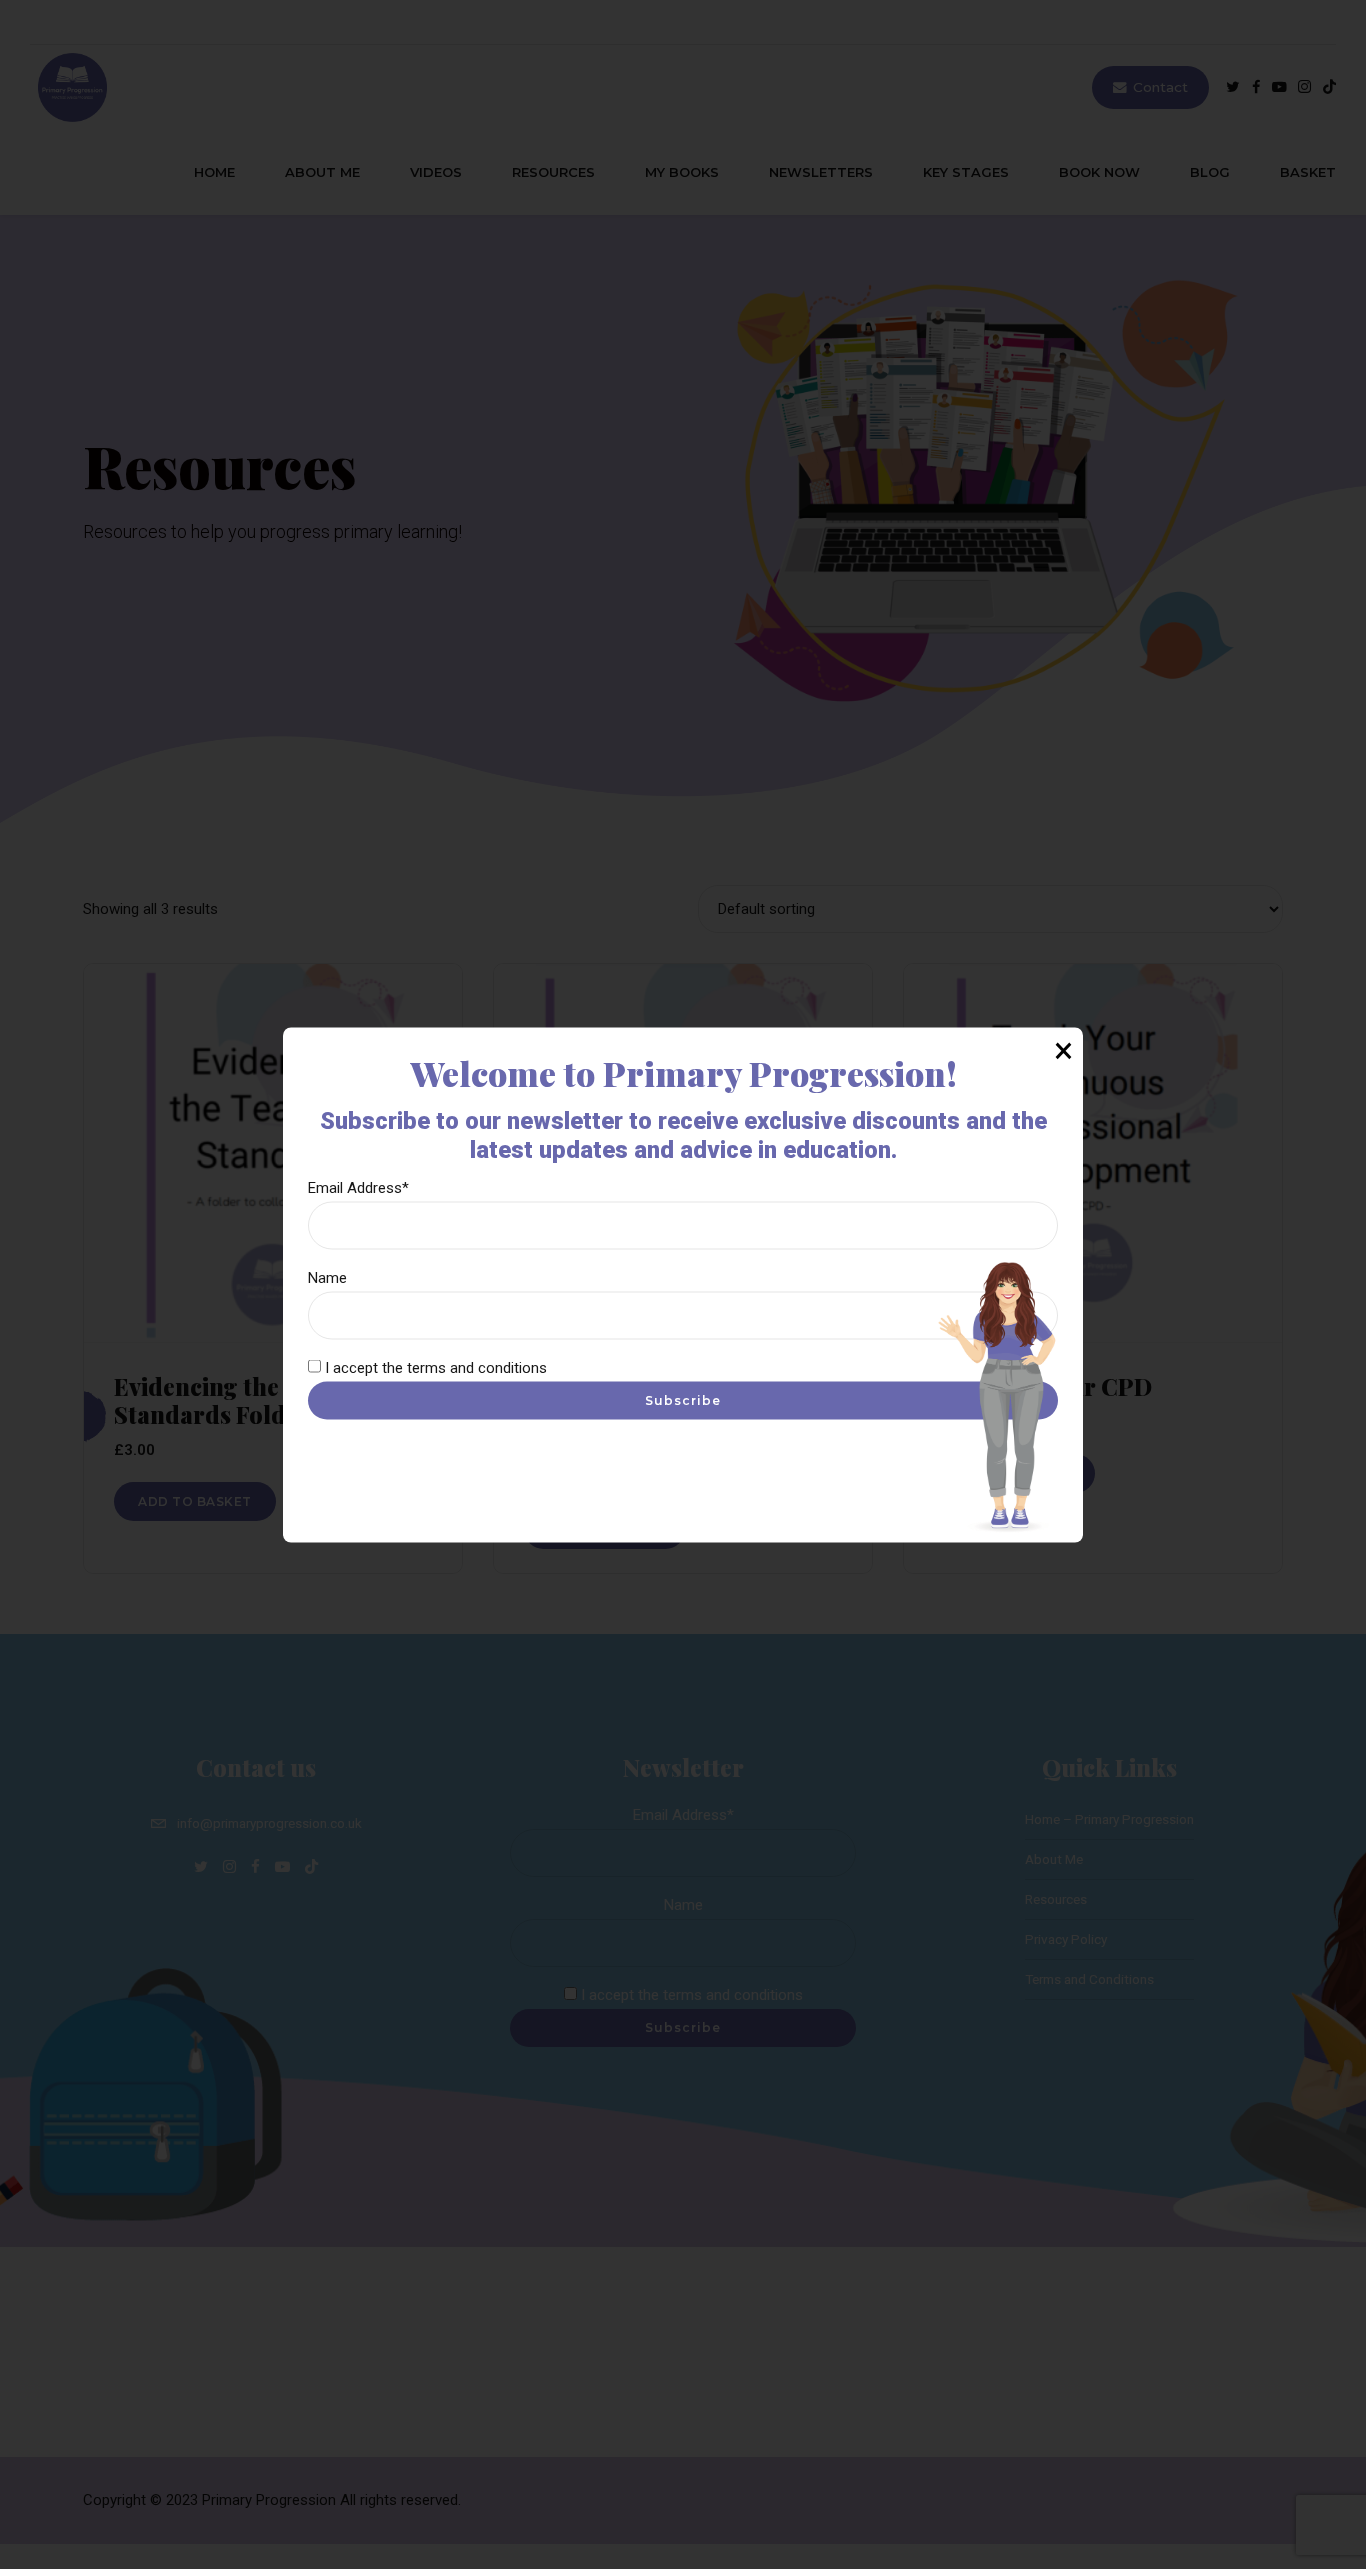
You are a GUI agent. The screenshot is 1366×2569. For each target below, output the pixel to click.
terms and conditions (477, 1367)
